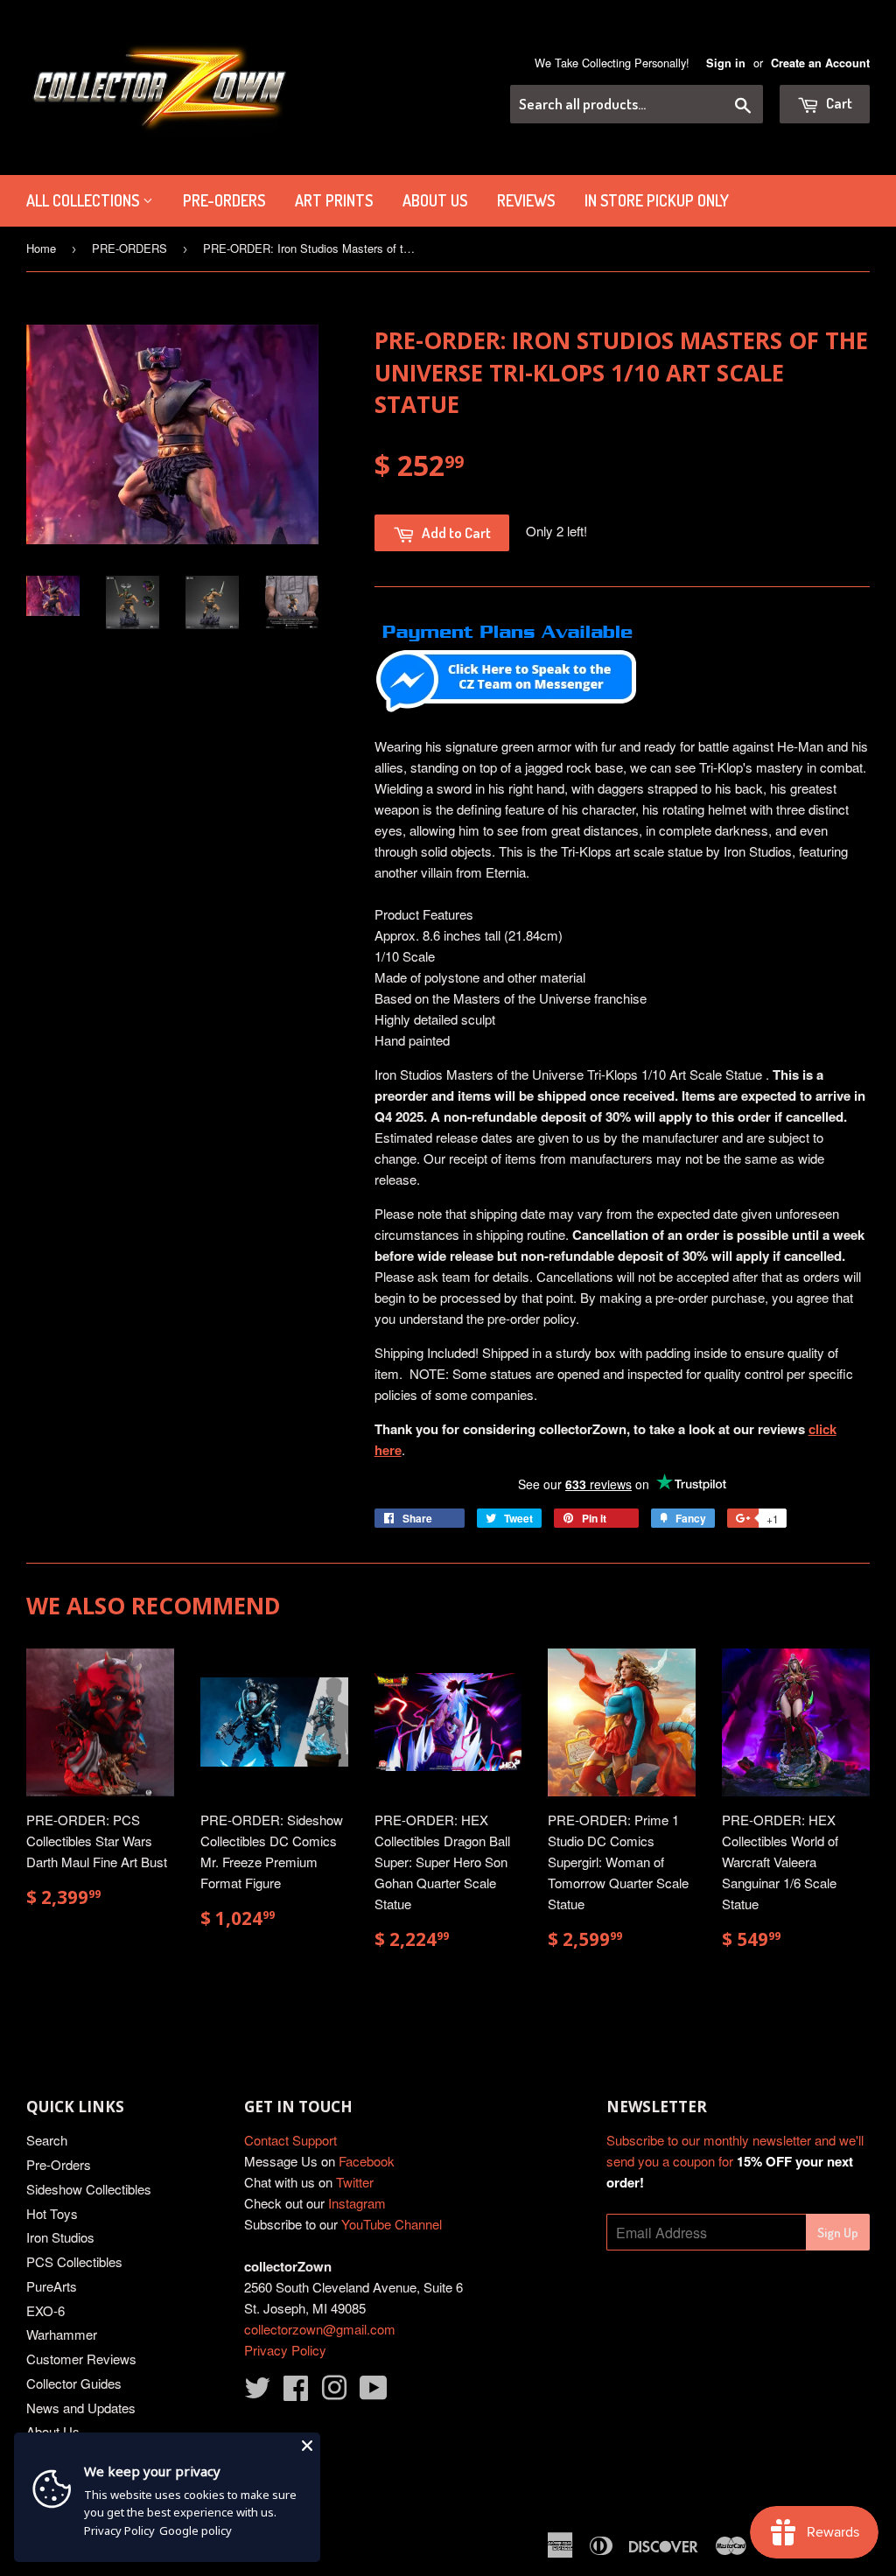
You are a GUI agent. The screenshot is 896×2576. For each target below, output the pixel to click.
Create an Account (820, 63)
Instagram (357, 2203)
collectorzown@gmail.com (320, 2329)
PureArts (52, 2286)
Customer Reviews (81, 2359)
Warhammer (62, 2334)
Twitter (355, 2182)
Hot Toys (52, 2213)
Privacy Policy (285, 2350)
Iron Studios (60, 2237)
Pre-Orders (59, 2164)
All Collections (84, 200)
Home (41, 248)
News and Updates (81, 2408)
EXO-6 (45, 2310)
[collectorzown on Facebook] (296, 2393)
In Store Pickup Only (657, 200)
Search (47, 2140)
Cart (838, 103)
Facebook (367, 2161)
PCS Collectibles (74, 2261)
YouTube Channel (392, 2224)
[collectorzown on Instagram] (334, 2393)
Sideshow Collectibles (89, 2189)
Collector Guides (74, 2383)
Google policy (196, 2530)
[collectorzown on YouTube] (374, 2393)
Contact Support (290, 2140)
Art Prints (334, 200)
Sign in (726, 63)
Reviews (526, 200)
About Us (435, 200)
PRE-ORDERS (224, 200)
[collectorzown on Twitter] (257, 2393)
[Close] (307, 2446)
